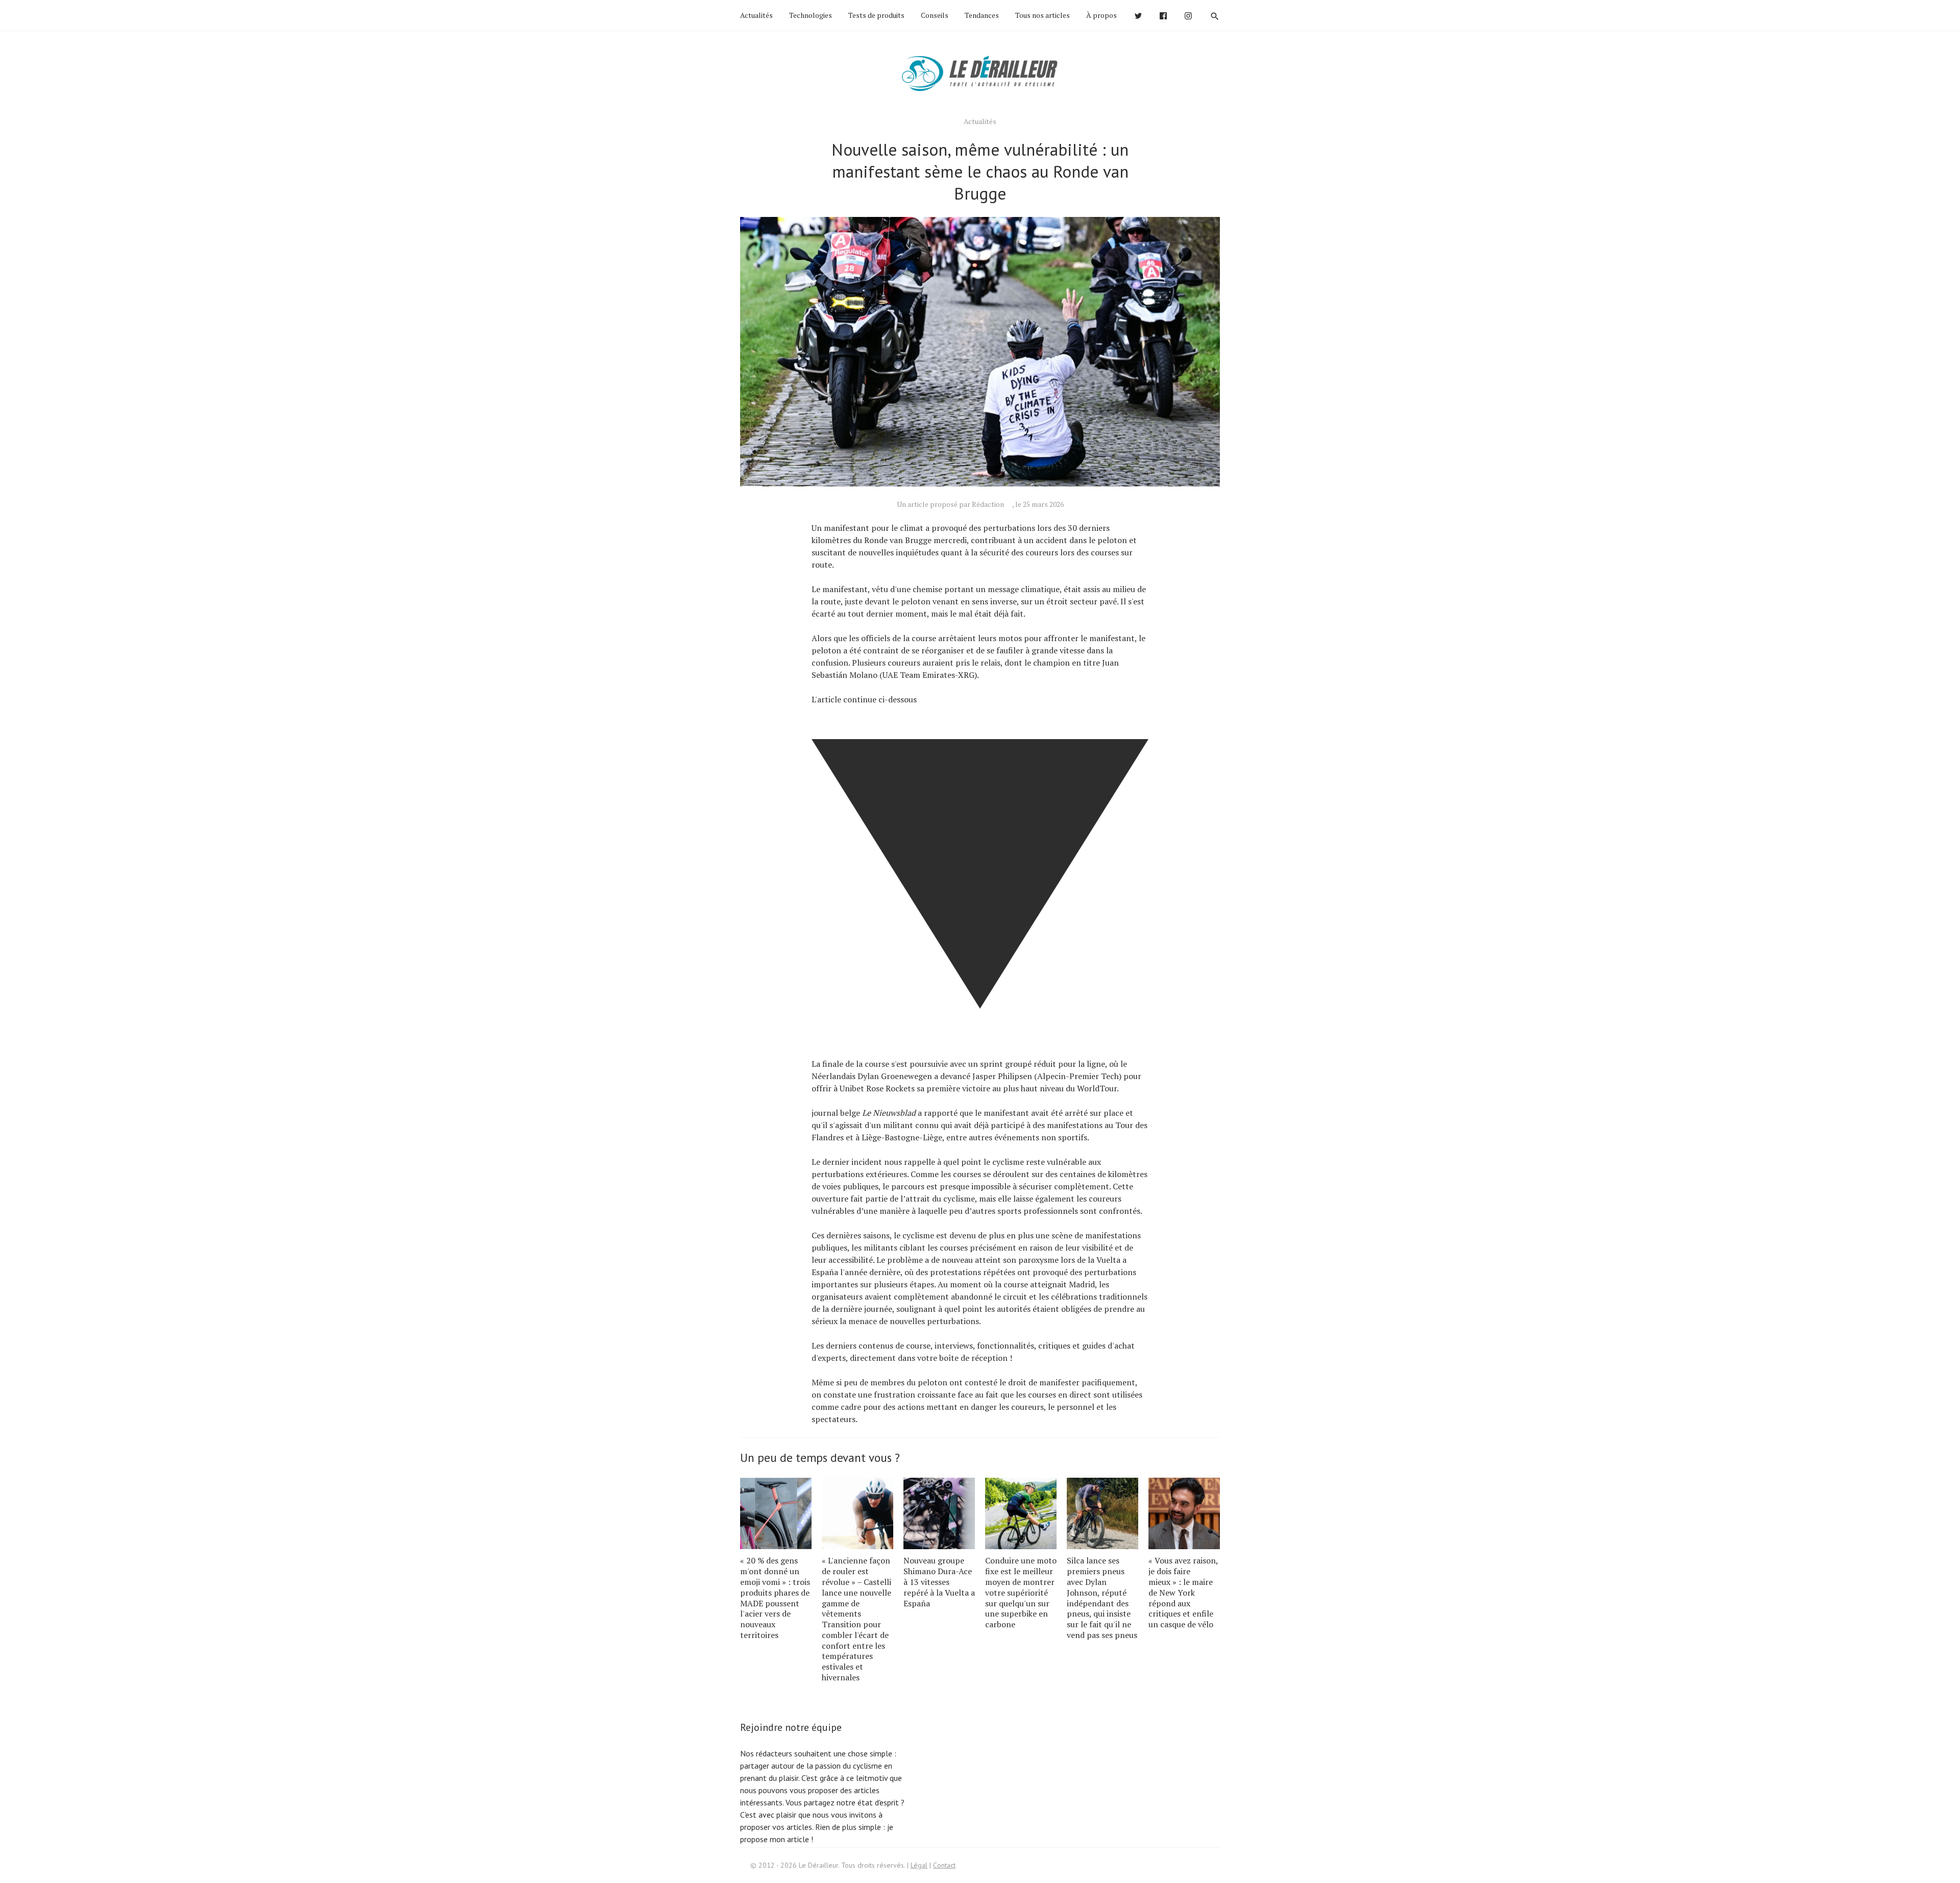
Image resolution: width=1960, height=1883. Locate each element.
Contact (944, 1865)
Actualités (756, 15)
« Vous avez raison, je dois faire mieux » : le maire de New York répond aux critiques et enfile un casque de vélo (1183, 1592)
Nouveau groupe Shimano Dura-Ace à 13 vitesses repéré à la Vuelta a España (939, 1582)
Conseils (935, 15)
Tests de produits (876, 15)
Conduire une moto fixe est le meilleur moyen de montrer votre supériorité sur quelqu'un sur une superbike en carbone (1021, 1592)
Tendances (982, 15)
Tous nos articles (1043, 15)
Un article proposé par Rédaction (950, 504)
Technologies (811, 15)
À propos (1101, 15)
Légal (919, 1865)
